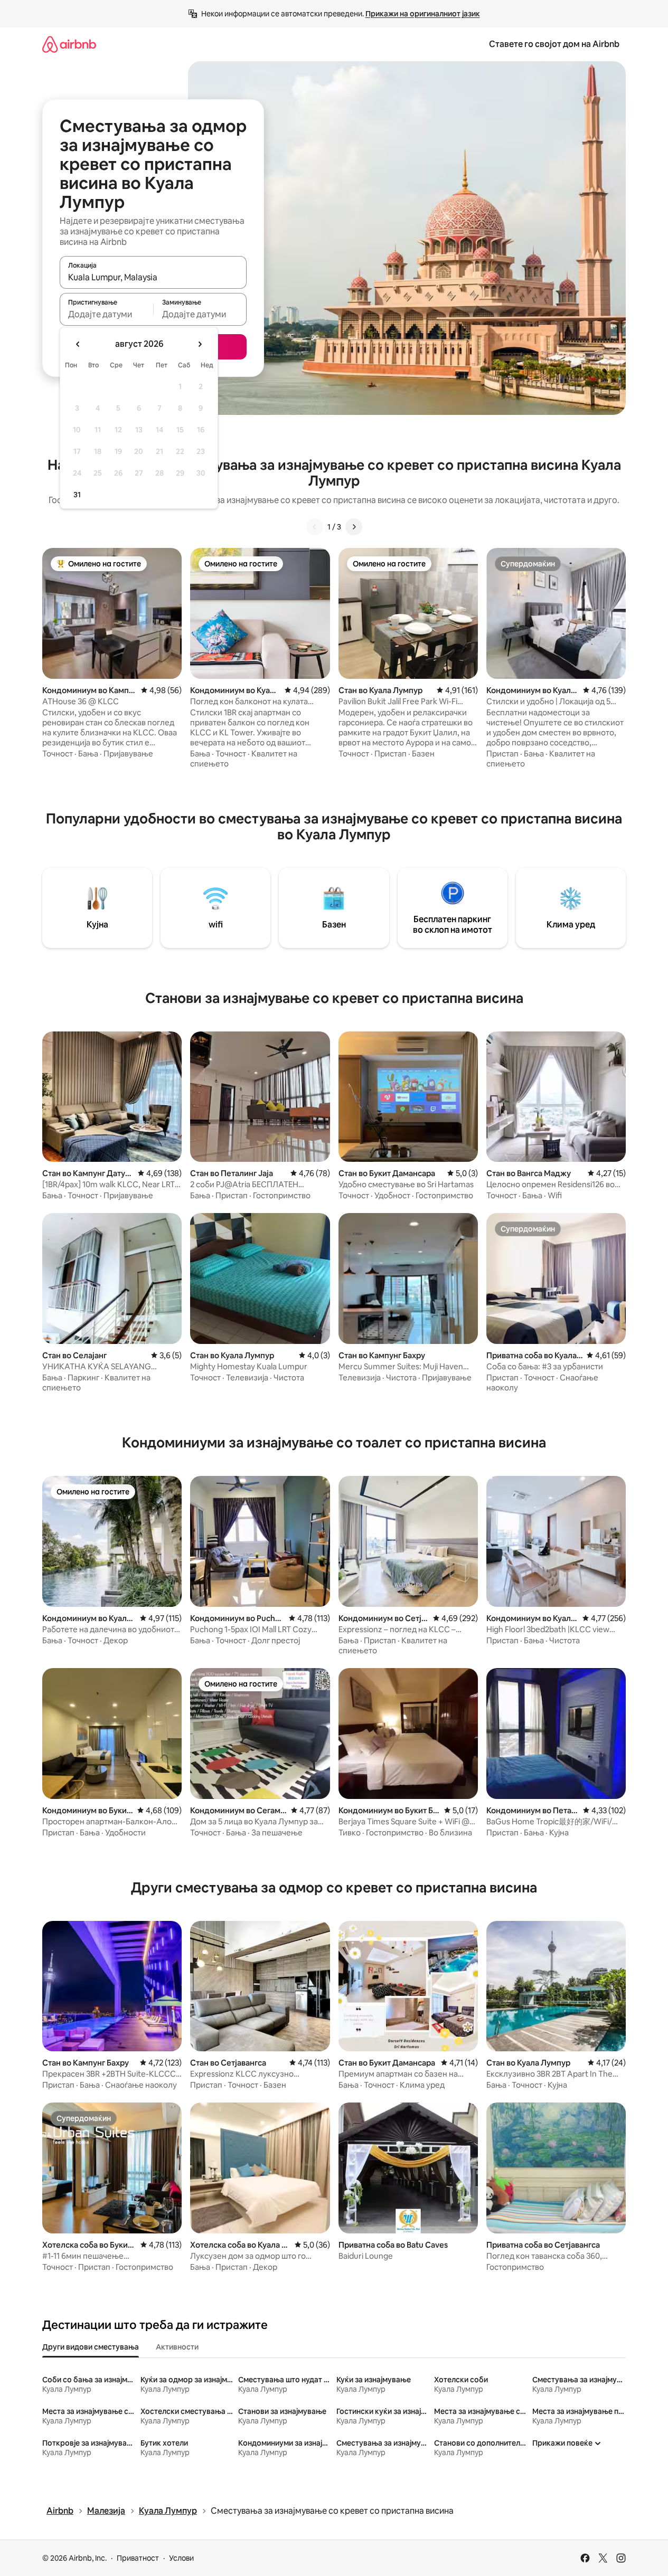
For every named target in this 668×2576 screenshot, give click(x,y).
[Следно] (354, 527)
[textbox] (106, 314)
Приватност (138, 2558)
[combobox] (153, 277)
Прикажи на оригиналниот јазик (423, 14)
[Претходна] (315, 527)
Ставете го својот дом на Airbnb (554, 44)
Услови (181, 2558)
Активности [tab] (177, 2347)
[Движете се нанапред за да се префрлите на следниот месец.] (200, 344)
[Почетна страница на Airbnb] (69, 44)
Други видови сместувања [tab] (91, 2347)
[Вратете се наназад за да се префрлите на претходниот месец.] (78, 344)
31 (77, 495)
